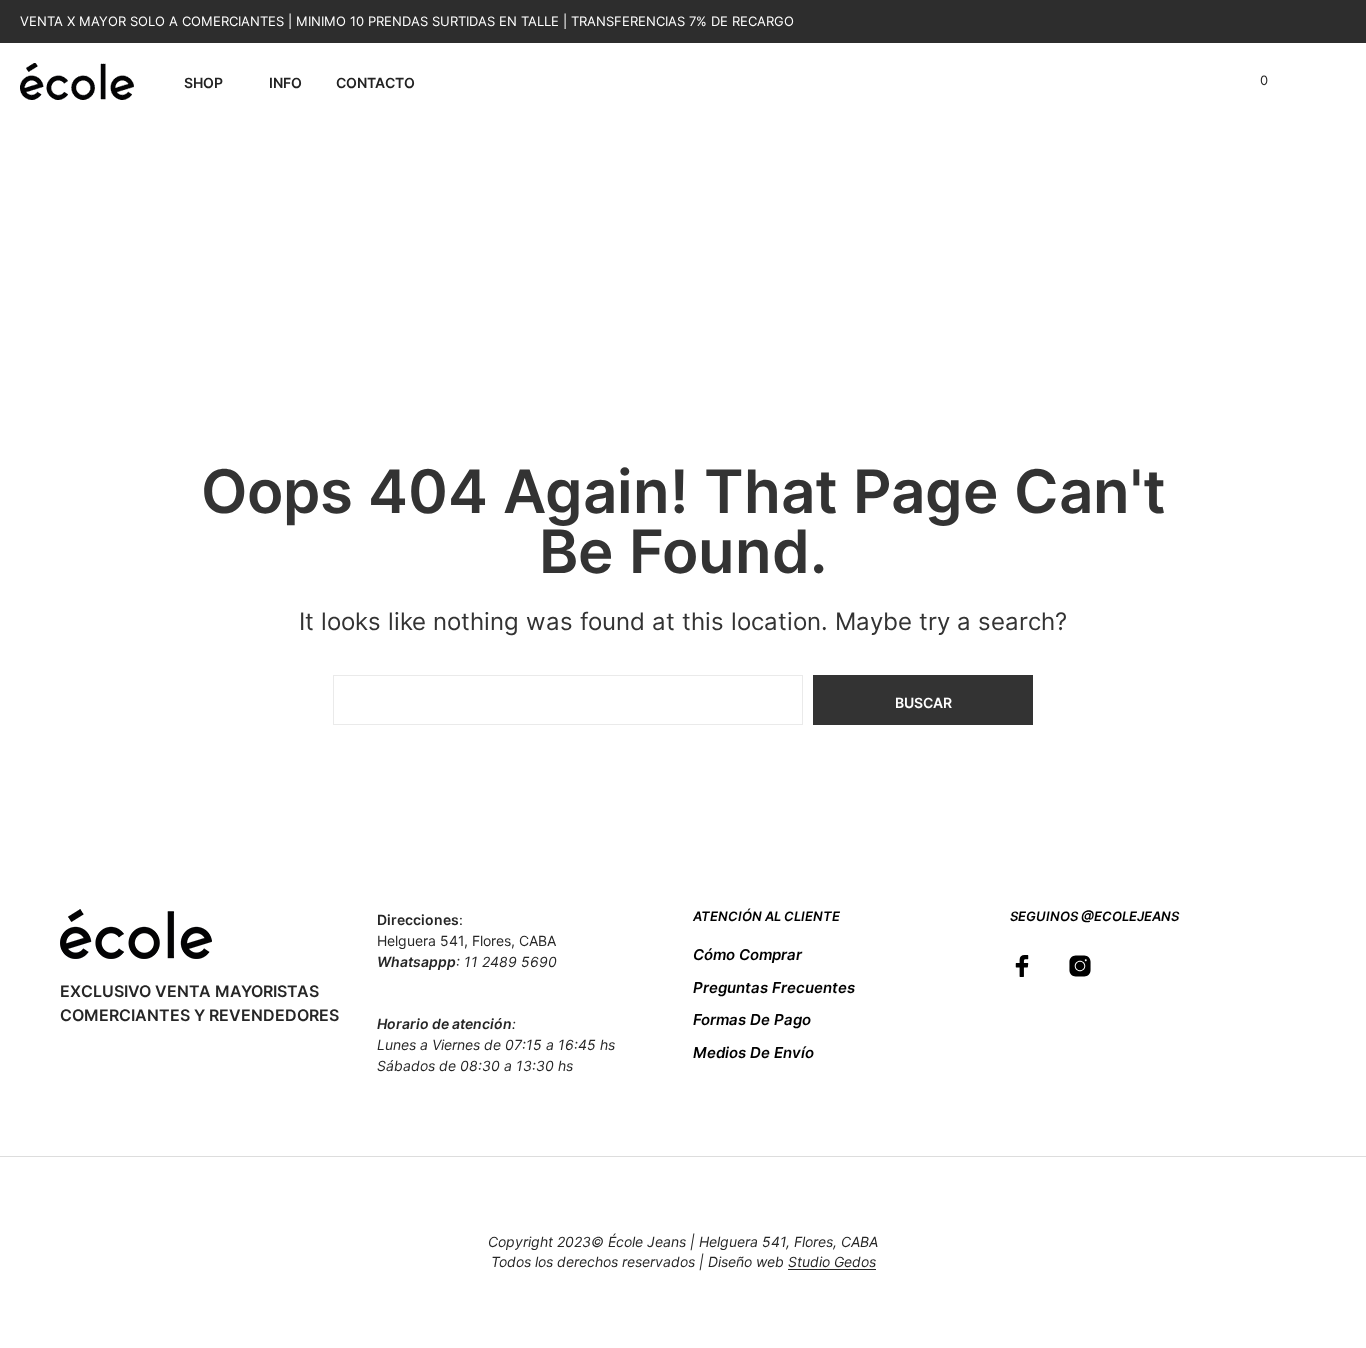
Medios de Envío (753, 1052)
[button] (1252, 81)
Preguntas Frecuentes (774, 987)
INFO (285, 82)
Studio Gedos (832, 1262)
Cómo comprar (747, 954)
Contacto (375, 82)
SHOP (203, 82)
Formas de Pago (752, 1019)
